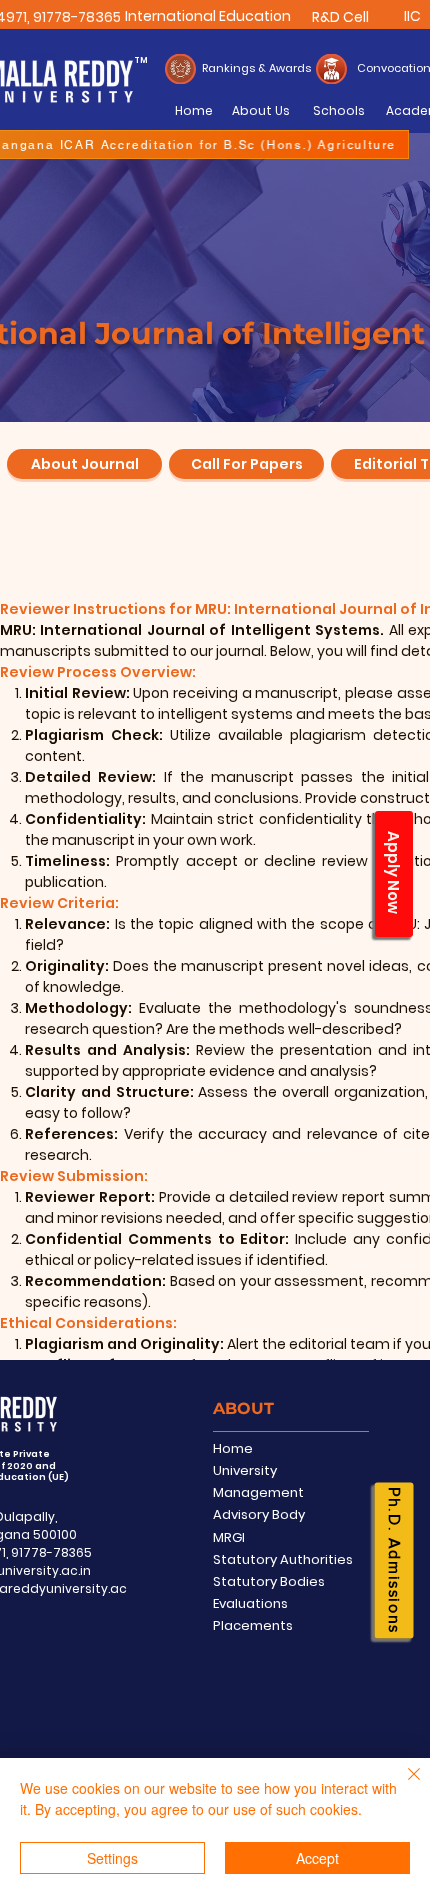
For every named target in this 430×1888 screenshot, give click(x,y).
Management (258, 1492)
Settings (112, 1858)
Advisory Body (259, 1514)
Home (233, 1448)
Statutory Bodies (269, 1581)
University (245, 1470)
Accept (317, 1858)
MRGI (229, 1537)
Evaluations (250, 1603)
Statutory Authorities (283, 1559)
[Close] (402, 1786)
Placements (253, 1625)
